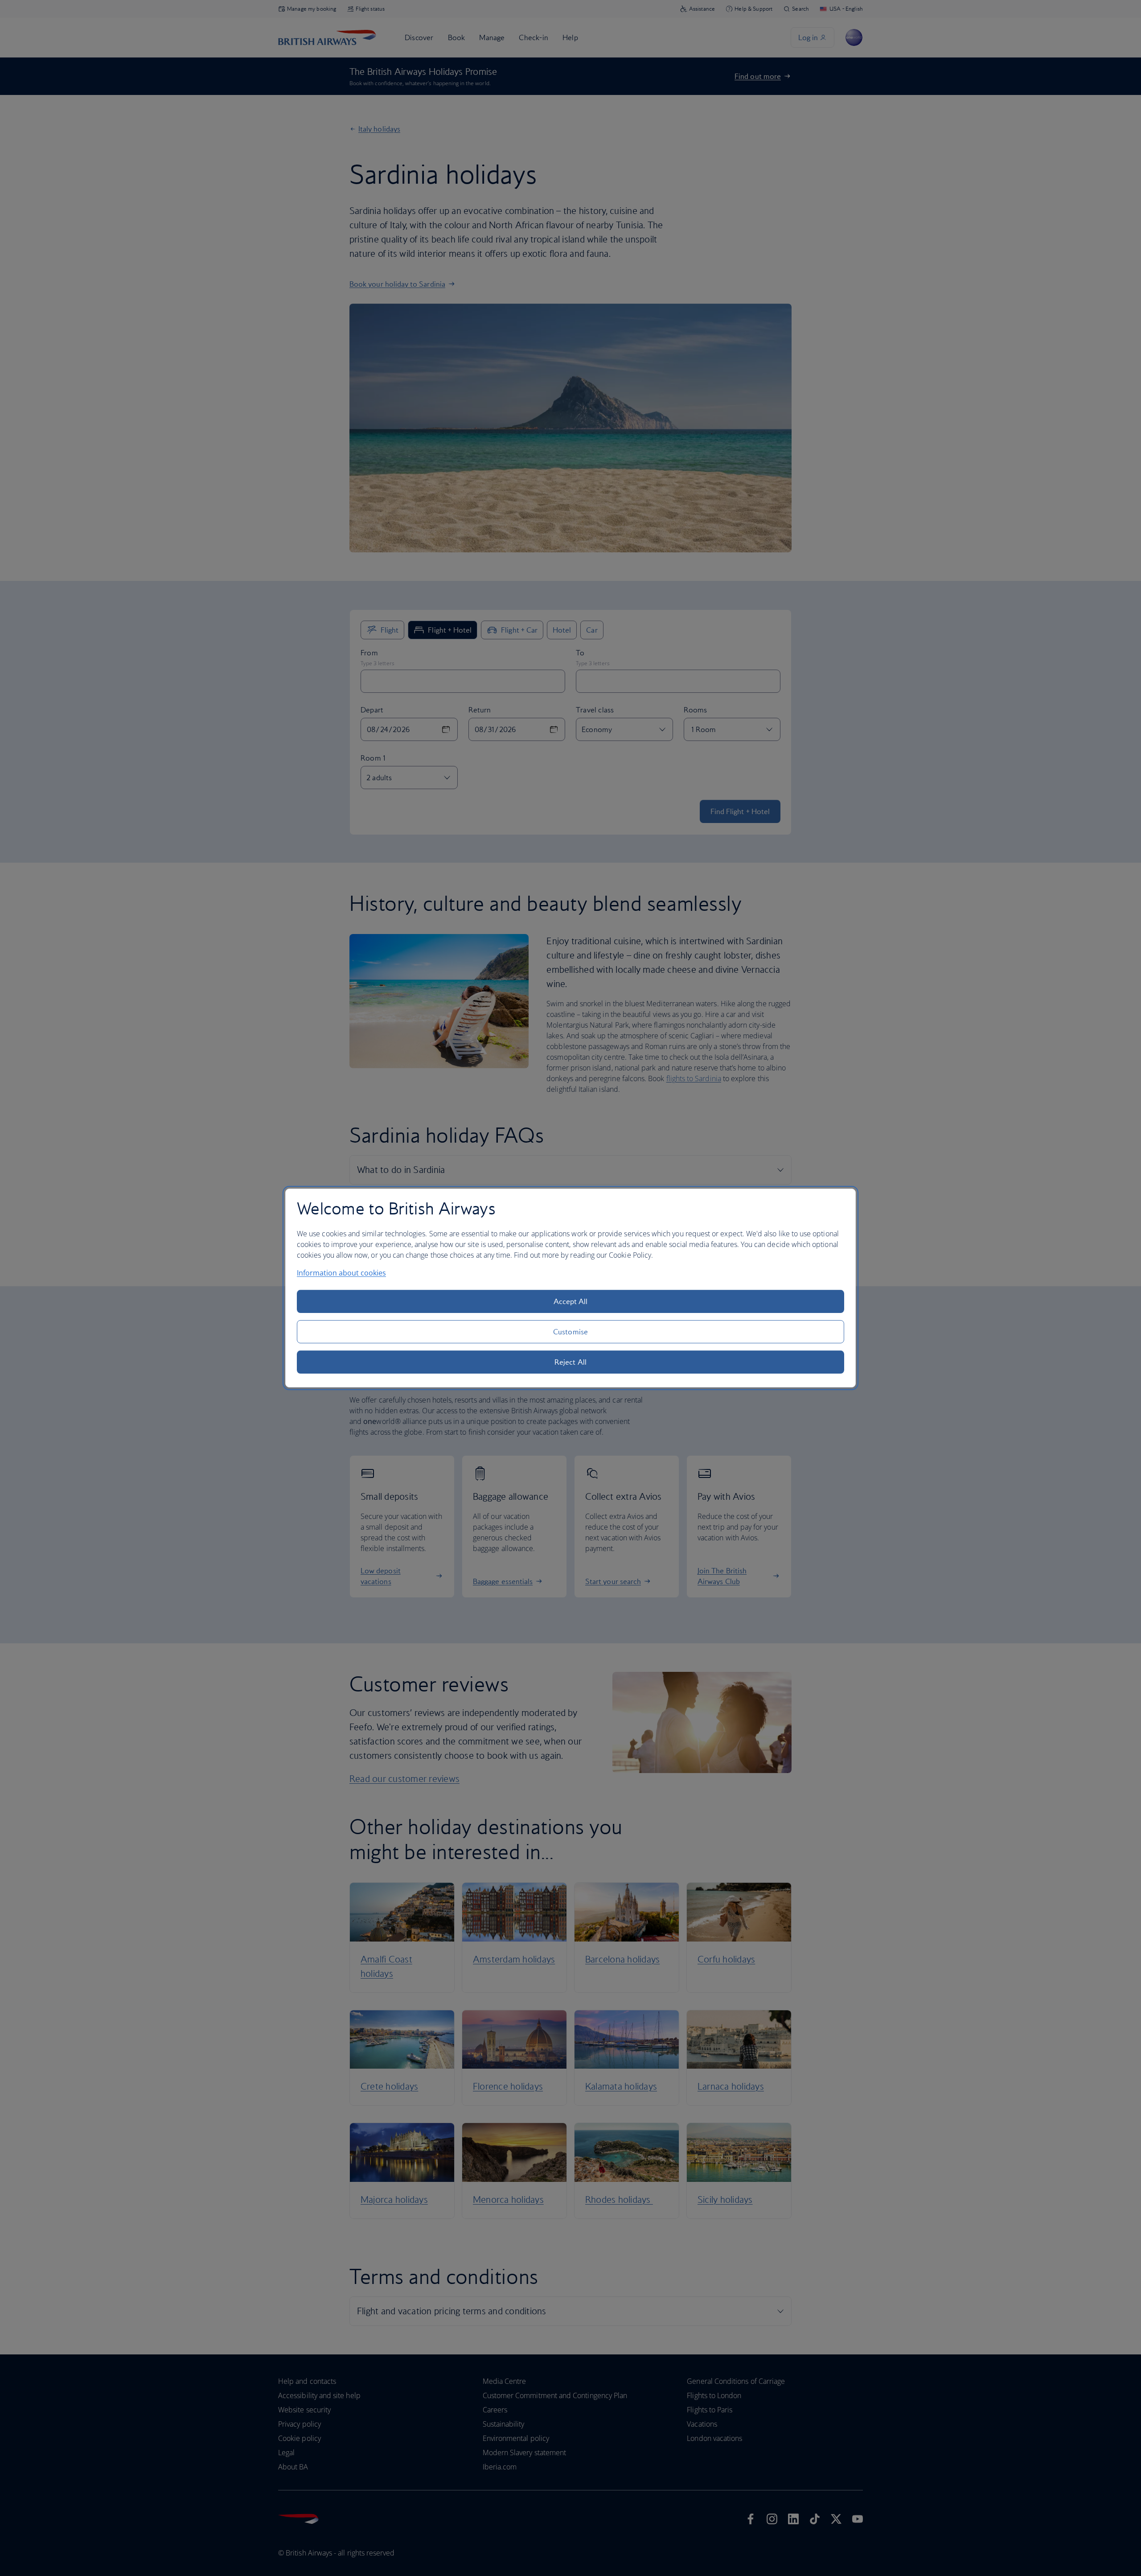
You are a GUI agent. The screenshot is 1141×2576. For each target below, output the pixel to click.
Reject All (570, 1362)
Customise (570, 1332)
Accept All (571, 1301)
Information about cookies (341, 1273)
